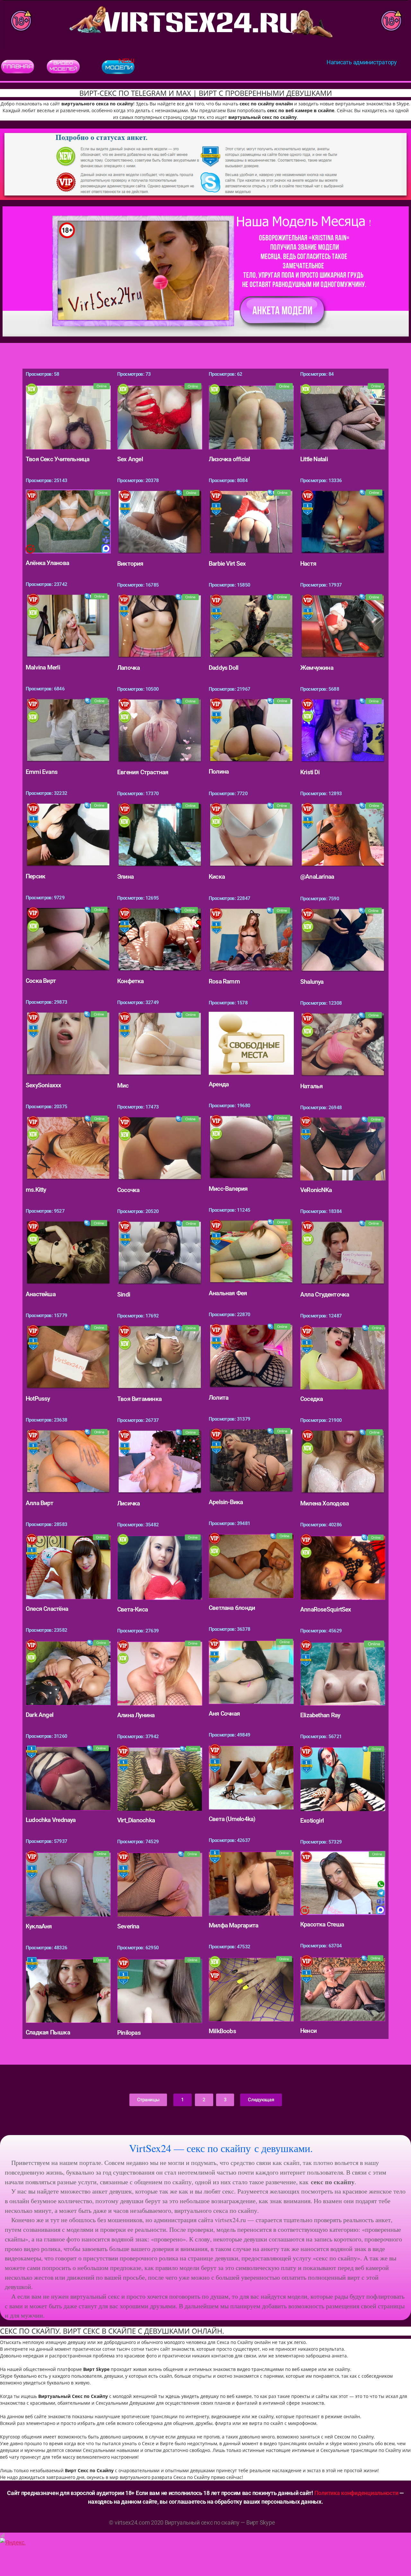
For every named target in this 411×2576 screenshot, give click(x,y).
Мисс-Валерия (228, 1189)
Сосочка (128, 1190)
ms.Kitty (36, 1190)
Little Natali (314, 459)
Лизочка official (229, 459)
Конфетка (131, 981)
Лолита (219, 1398)
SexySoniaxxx (44, 1085)
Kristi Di (310, 772)
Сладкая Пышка (48, 2032)
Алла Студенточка (325, 1294)
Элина (125, 877)
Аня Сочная (224, 1714)
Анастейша (41, 1294)
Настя (308, 564)
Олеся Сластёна (47, 1609)
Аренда (219, 1084)
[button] (148, 2100)
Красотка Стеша (322, 1924)
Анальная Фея (228, 1293)
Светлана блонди (232, 1608)
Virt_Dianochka (136, 1820)
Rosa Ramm (224, 981)
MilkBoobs (222, 2031)
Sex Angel (130, 459)
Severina (128, 1926)
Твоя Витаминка (139, 1399)
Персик (35, 876)
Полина (219, 772)
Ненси (308, 2031)
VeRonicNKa (316, 1190)
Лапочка (128, 668)
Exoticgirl (312, 1821)
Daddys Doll (223, 668)
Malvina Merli (43, 667)
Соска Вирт (41, 981)
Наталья (311, 1086)
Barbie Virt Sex (227, 564)
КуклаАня (39, 1926)
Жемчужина (317, 668)
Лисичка (128, 1503)
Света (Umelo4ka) (232, 1819)
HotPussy (38, 1399)
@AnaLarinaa (317, 877)
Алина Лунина (136, 1715)
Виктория (130, 564)
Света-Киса (132, 1609)
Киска (217, 877)
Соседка (311, 1399)
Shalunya (312, 982)
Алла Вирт (39, 1503)
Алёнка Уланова (47, 563)
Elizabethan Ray (320, 1715)
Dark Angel (39, 1715)
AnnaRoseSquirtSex (326, 1609)
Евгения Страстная (143, 772)
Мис (123, 1086)
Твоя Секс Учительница (57, 459)
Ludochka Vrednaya (51, 1820)
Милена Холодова (324, 1503)
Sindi (124, 1294)
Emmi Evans (42, 772)
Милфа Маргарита (233, 1925)
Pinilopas (129, 2033)
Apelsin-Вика (226, 1502)
